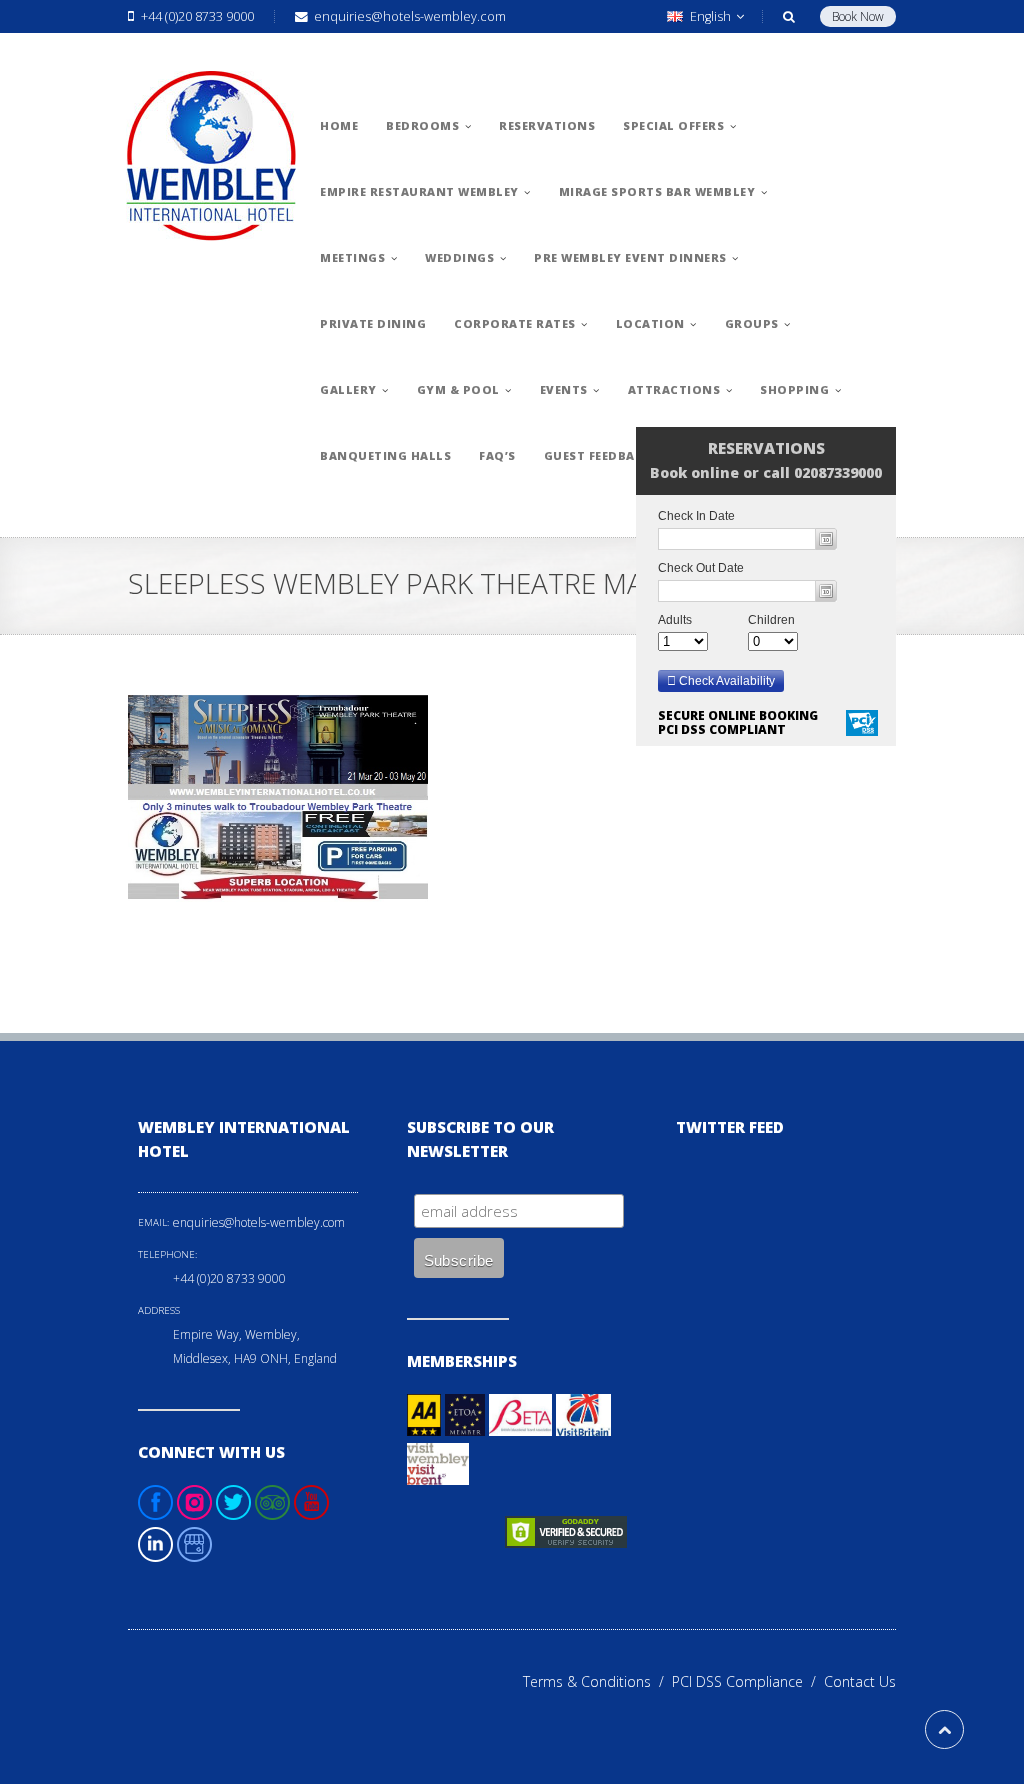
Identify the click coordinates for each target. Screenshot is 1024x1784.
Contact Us (860, 1681)
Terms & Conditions (597, 1681)
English (710, 16)
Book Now (858, 16)
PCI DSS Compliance (748, 1681)
